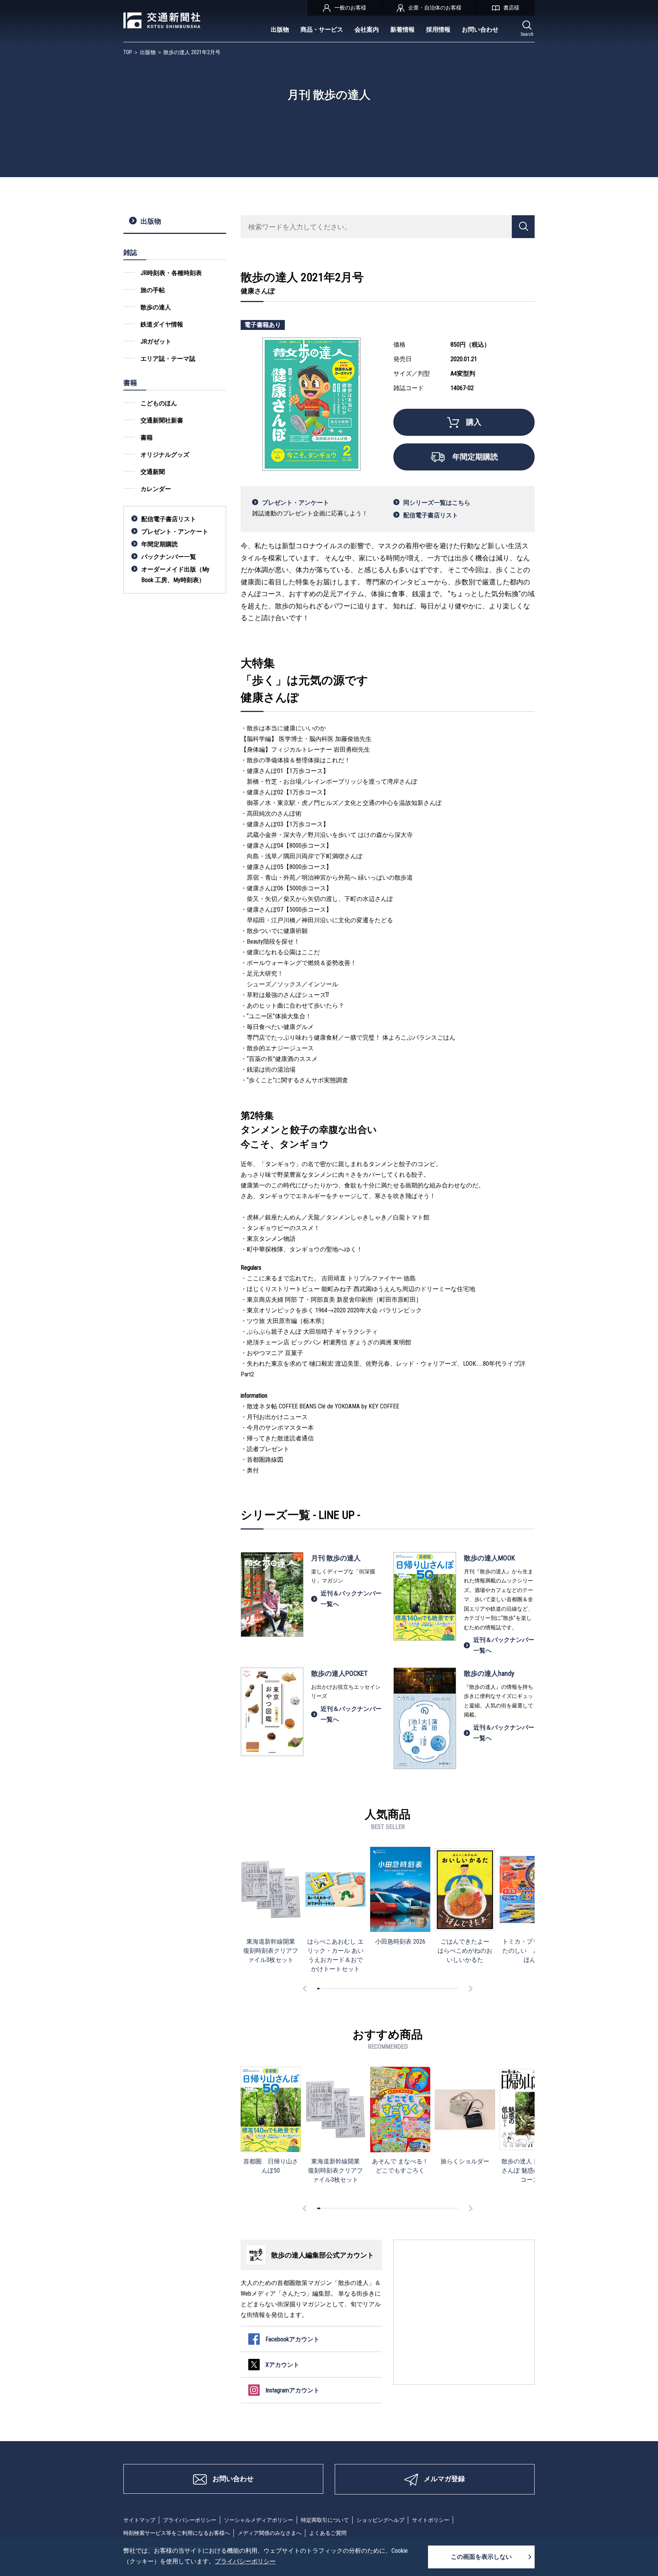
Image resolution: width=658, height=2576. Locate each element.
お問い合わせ (480, 30)
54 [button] (443, 1989)
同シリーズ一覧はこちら (437, 503)
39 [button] (407, 1989)
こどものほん (159, 403)
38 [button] (405, 1989)
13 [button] (347, 1989)
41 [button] (412, 1989)
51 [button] (436, 1989)
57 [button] (450, 1989)
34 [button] (396, 1989)
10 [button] (339, 1989)
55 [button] (445, 1989)
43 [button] (417, 1989)
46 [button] (424, 1989)
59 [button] (455, 1989)
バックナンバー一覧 (169, 557)
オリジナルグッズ (165, 455)
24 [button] (372, 1989)
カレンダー (156, 489)
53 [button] (441, 1989)
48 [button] (429, 1989)
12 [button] (344, 1989)
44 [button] (419, 1989)
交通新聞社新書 (162, 420)
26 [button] (377, 1989)
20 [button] (363, 1989)
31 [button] (389, 1989)
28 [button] (382, 1989)
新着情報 (402, 30)
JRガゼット (156, 342)
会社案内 (367, 30)
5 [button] (328, 1989)
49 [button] (431, 1989)
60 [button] (457, 1989)
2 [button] (321, 1989)
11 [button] (342, 1989)
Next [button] (470, 1989)
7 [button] (332, 1989)
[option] (271, 1905)
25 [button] (375, 1989)
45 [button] (422, 1989)
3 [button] (323, 1989)
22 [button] (367, 1989)
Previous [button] (306, 1989)
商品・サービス (322, 30)
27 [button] (379, 1989)
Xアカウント (282, 2365)
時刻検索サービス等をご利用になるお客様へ (177, 2533)
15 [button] (351, 1989)
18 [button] (358, 1989)
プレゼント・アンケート (175, 532)
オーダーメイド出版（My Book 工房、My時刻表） (175, 575)
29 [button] (384, 1989)
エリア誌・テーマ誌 (168, 359)
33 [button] (393, 1989)
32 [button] (391, 1989)
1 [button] (318, 1989)
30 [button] (386, 1989)
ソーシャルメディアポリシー (259, 2520)
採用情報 (438, 30)
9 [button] (337, 1989)
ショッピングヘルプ (380, 2520)
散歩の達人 (156, 307)
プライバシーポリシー (190, 2520)
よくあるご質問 (328, 2533)
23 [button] (370, 1989)
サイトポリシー (431, 2520)
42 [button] (415, 1989)
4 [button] (325, 1989)
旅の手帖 (153, 290)
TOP (128, 52)
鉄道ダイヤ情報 (162, 324)
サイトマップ (139, 2520)
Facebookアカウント (292, 2339)
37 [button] (403, 1989)
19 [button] (361, 1989)
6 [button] (330, 1989)
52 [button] (438, 1989)
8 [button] (335, 1989)
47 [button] (426, 1989)
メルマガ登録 (444, 2479)
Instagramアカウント (292, 2390)
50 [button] (433, 1989)
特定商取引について (325, 2520)
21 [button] (365, 1989)
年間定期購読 (160, 544)
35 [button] (398, 1989)
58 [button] (452, 1989)
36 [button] (401, 1989)
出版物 (280, 30)
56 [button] (447, 1989)
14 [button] (349, 1989)
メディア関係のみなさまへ (270, 2533)
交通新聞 (153, 472)
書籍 (147, 438)
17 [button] (356, 1989)
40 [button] (410, 1989)
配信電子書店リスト (169, 519)
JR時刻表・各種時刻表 (171, 273)
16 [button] (353, 1989)
